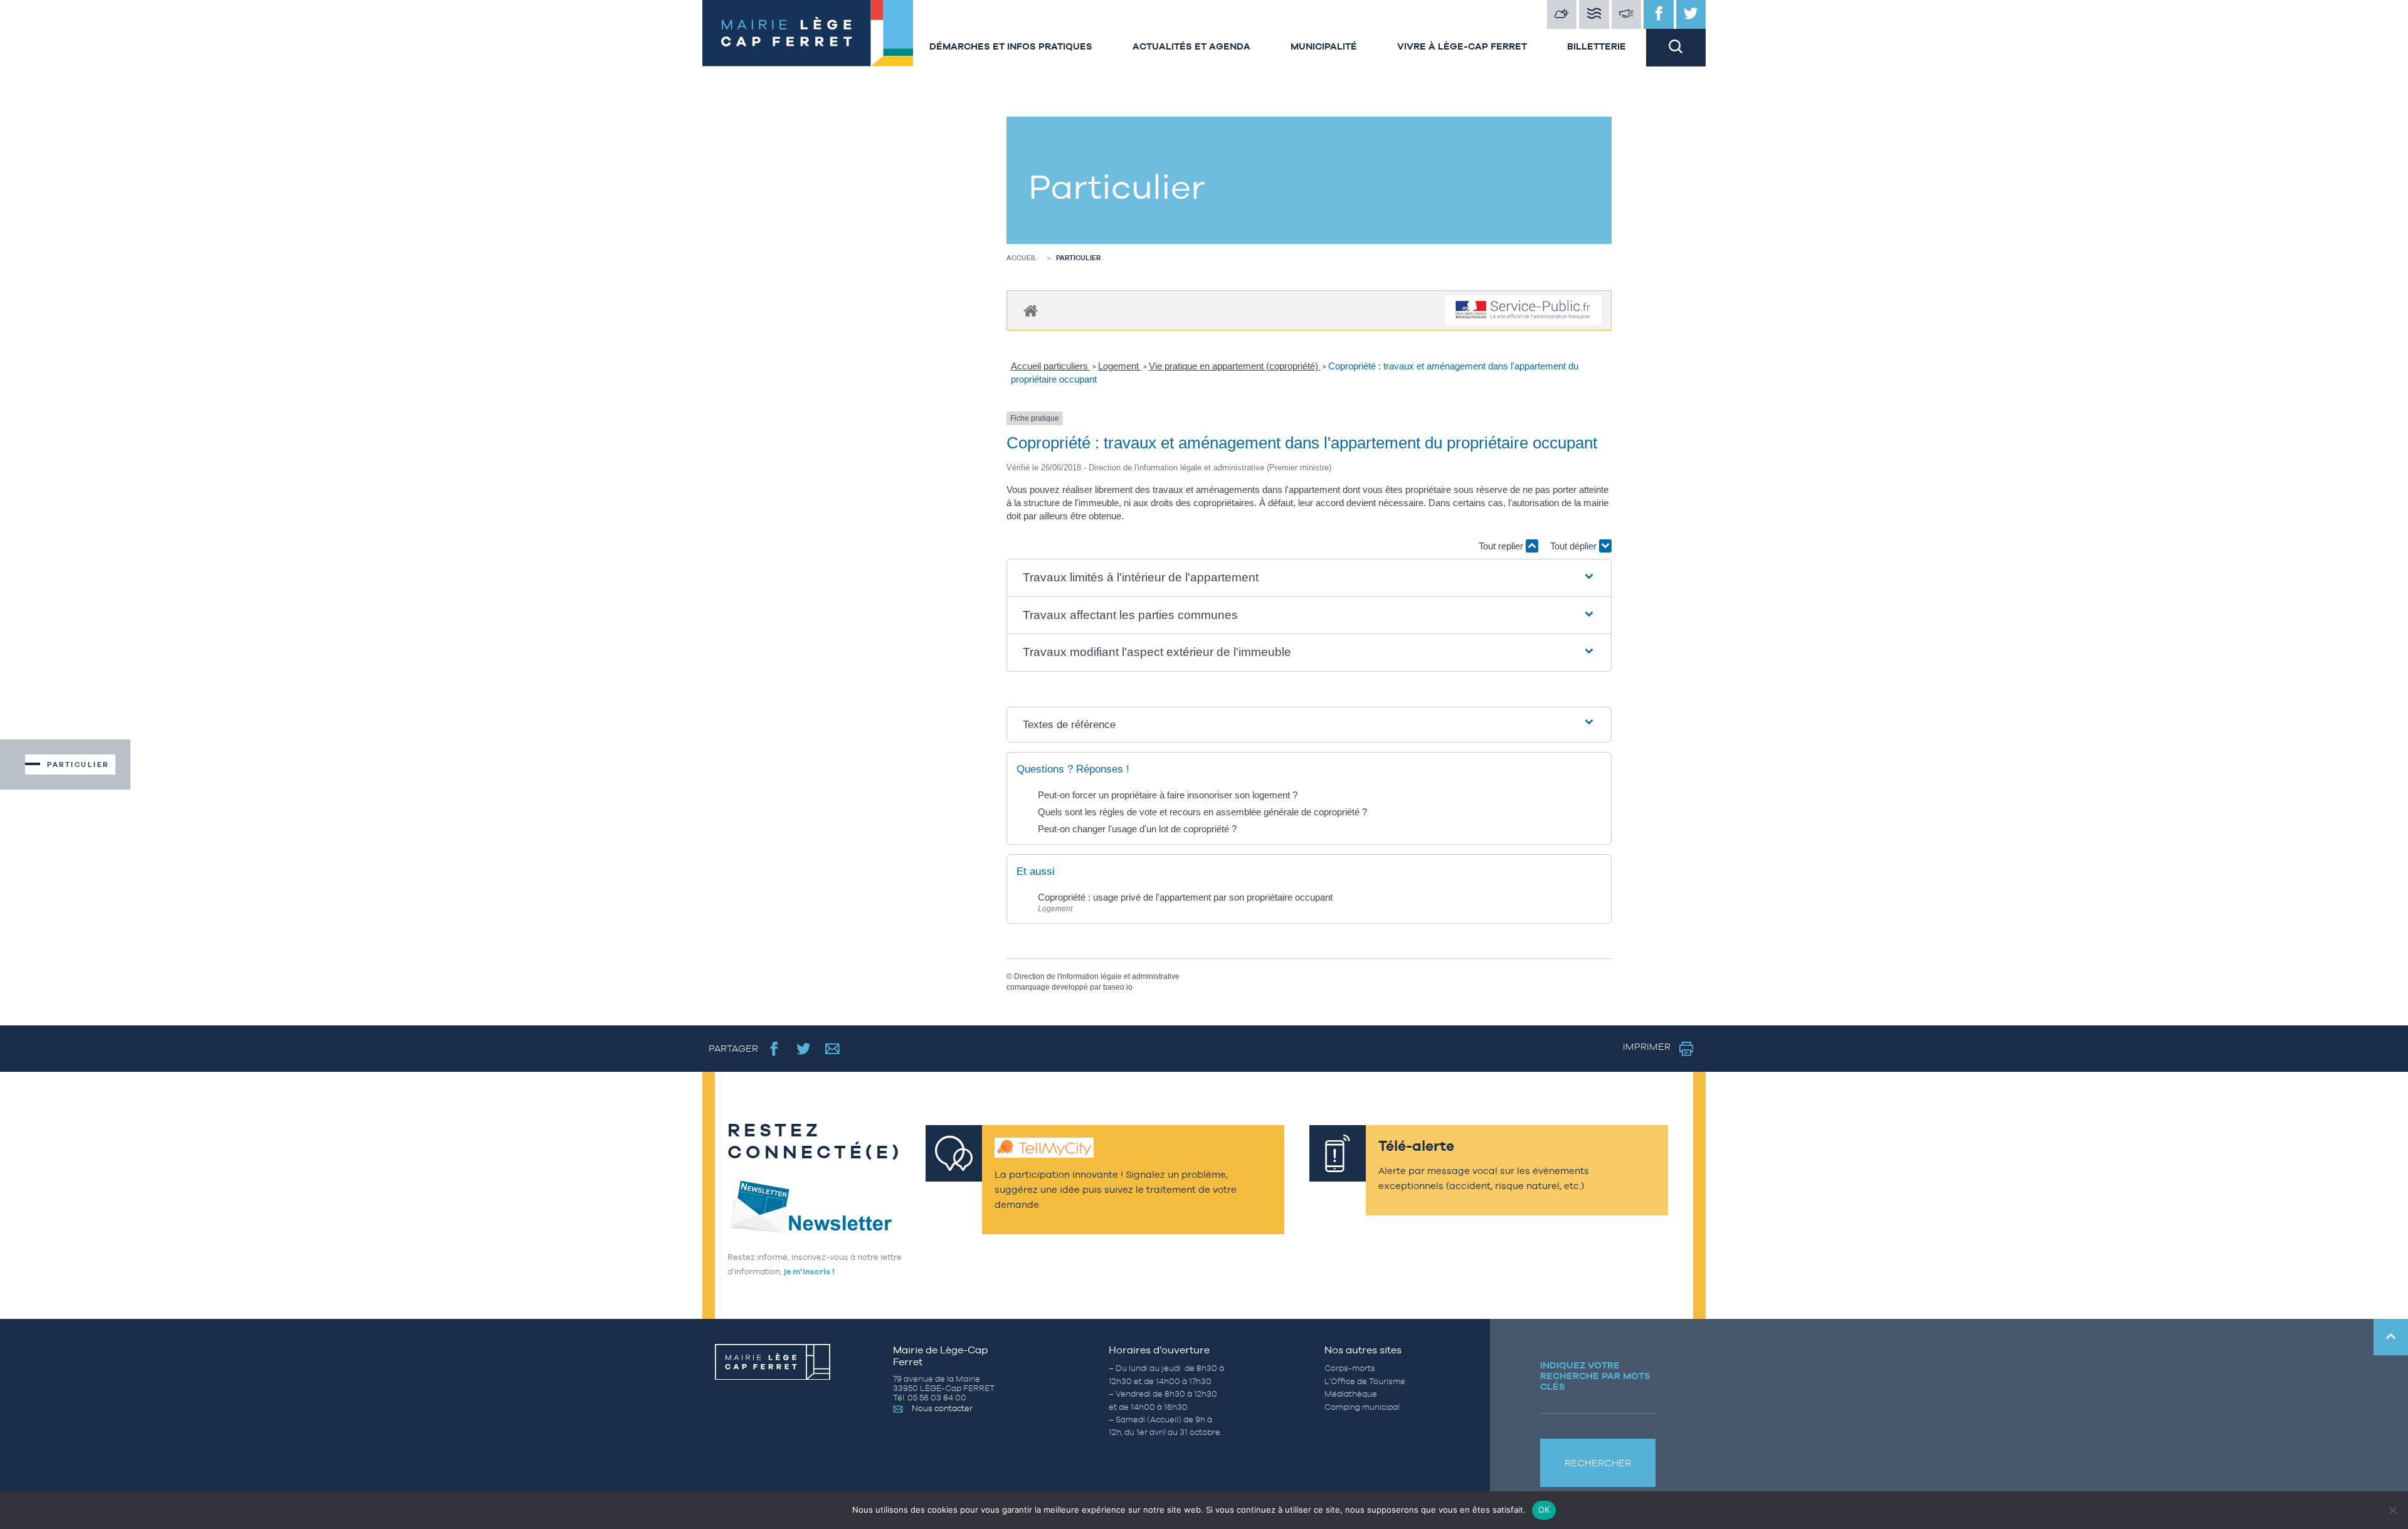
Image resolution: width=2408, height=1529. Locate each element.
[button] (1309, 578)
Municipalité (1324, 46)
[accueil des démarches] (1031, 310)
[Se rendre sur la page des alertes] (1627, 14)
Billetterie (1597, 46)
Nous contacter (942, 1408)
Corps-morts (1350, 1368)
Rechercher (1598, 1463)
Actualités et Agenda (1191, 46)
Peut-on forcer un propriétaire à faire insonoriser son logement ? (1168, 795)
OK (1544, 1510)
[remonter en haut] (2391, 1337)
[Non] (2392, 1510)
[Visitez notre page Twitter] (1691, 14)
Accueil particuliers (1051, 366)
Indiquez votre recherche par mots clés (1595, 1376)
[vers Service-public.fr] (1523, 311)
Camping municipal (1362, 1407)
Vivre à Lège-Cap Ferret (1462, 46)
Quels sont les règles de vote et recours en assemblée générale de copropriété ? (1202, 812)
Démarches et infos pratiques (1011, 46)
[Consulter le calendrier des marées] (1594, 14)
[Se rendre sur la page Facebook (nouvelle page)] (774, 1048)
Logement (1120, 366)
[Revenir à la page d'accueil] (806, 33)
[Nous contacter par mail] (832, 1048)
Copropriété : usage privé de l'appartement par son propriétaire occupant (1185, 897)
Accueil (1022, 258)
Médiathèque (1351, 1394)
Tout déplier (1575, 546)
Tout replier (1502, 546)
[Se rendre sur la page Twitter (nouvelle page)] (804, 1048)
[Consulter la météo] (1562, 14)
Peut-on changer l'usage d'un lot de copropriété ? (1137, 829)
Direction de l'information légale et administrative (1097, 976)
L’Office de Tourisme (1365, 1381)
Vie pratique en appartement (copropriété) (1235, 366)
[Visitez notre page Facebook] (1659, 14)
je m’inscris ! (809, 1272)
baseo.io (1118, 987)
